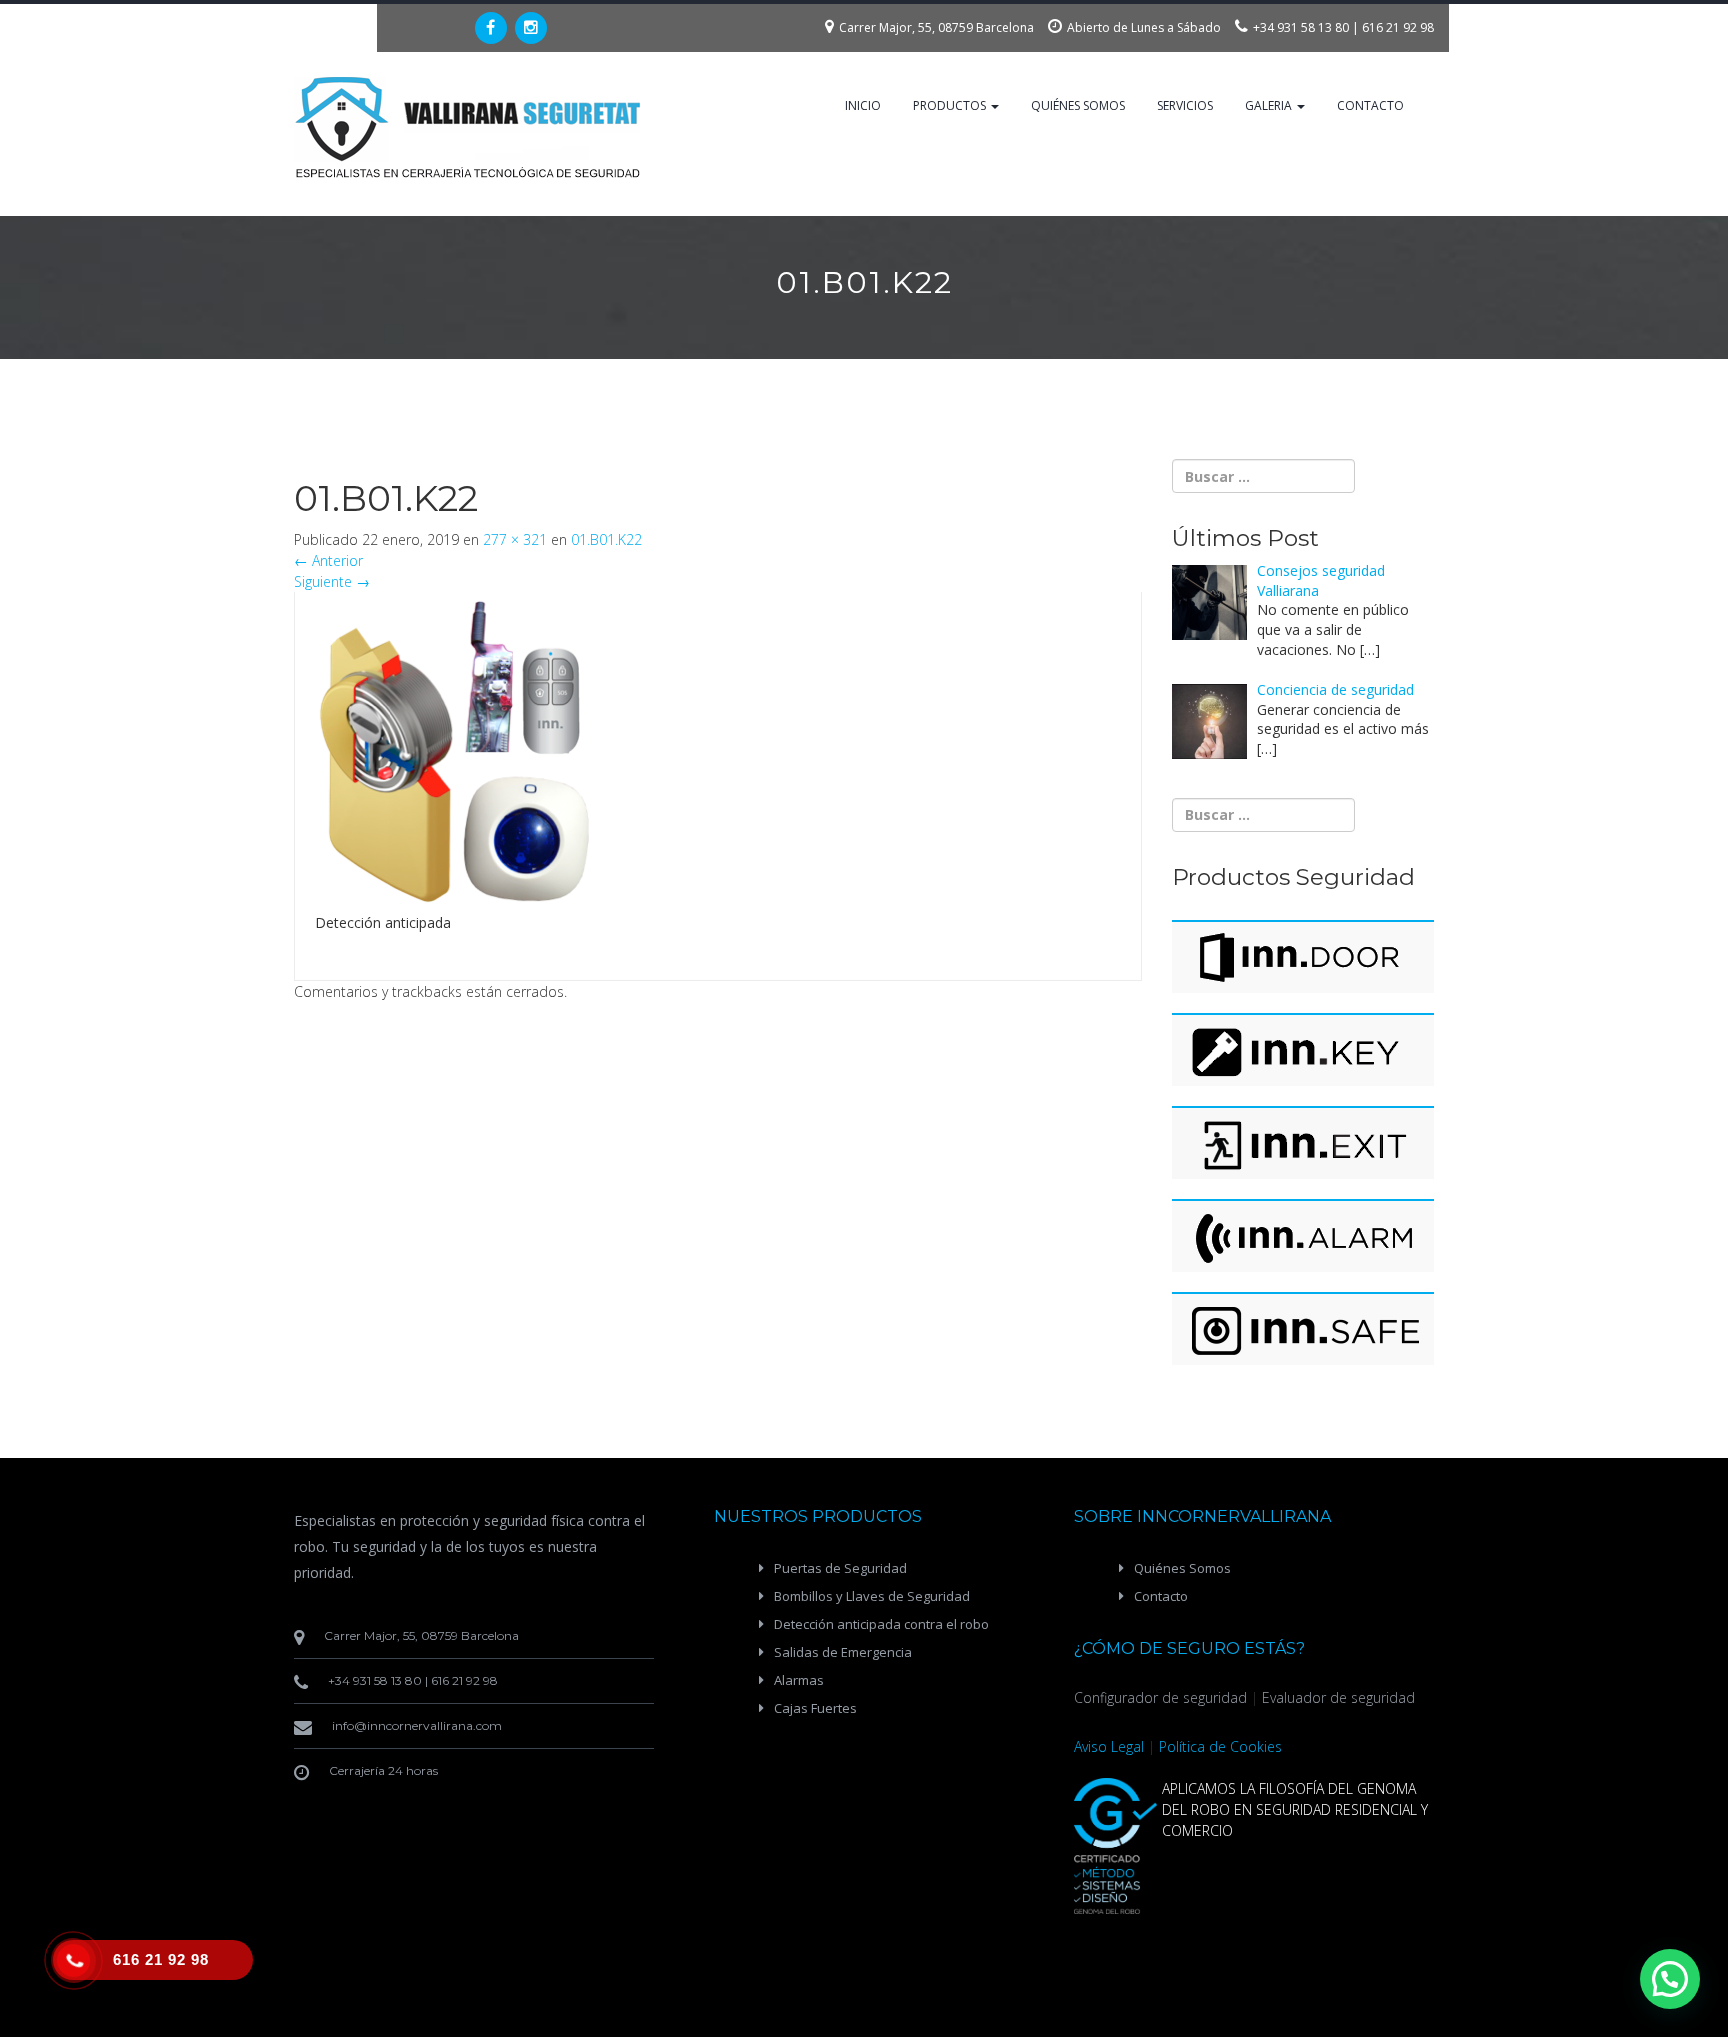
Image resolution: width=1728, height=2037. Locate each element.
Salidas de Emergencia (843, 1652)
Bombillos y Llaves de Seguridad (872, 1596)
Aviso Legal (1109, 1746)
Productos (951, 105)
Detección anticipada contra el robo (881, 1624)
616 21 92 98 (1398, 27)
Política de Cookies (1220, 1746)
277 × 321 (515, 539)
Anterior (328, 560)
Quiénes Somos (1078, 105)
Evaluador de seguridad (1338, 1697)
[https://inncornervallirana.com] (469, 127)
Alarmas (799, 1680)
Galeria (1270, 105)
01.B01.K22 (606, 539)
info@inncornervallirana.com (417, 1725)
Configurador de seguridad (1160, 1697)
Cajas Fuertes (815, 1708)
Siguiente (332, 581)
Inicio (863, 105)
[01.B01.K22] (453, 750)
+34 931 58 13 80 (1301, 27)
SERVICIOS (1185, 105)
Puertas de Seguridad (840, 1568)
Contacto (1370, 105)
